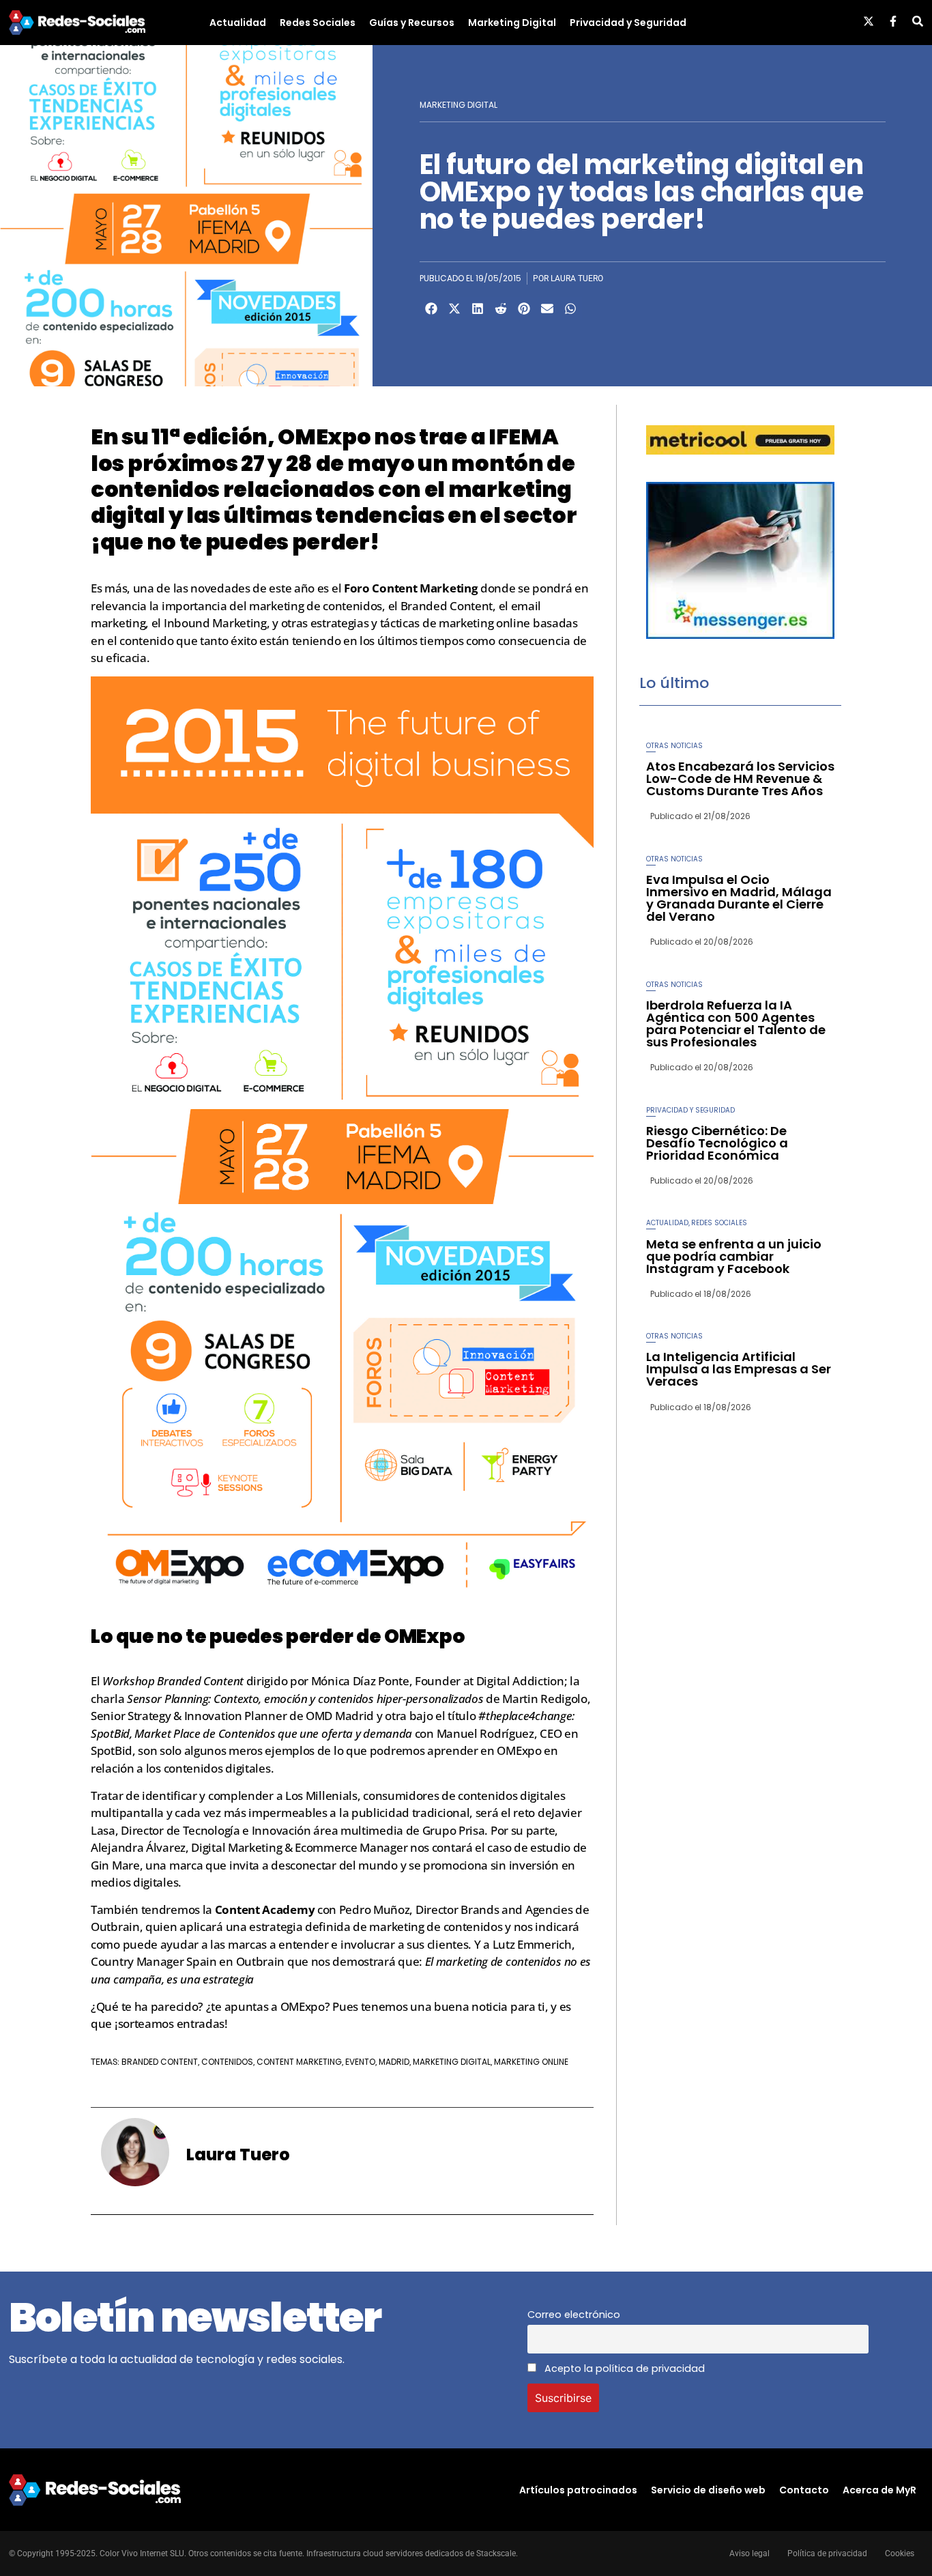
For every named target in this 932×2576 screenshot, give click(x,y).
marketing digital (452, 2062)
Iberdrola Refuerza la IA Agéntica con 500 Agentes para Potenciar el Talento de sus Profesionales (736, 1024)
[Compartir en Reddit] (501, 309)
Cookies (900, 2553)
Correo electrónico (574, 2315)
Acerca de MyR (879, 2490)
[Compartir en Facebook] (431, 309)
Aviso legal (749, 2553)
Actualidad (238, 23)
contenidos (227, 2062)
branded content (160, 2062)
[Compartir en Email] (547, 309)
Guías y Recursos (412, 23)
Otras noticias (674, 746)
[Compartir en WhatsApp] (570, 309)
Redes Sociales (318, 23)
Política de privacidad (827, 2553)
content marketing (299, 2062)
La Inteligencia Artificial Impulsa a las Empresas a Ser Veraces (739, 1369)
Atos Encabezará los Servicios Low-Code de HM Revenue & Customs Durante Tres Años (740, 778)
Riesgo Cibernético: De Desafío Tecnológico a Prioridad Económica (717, 1143)
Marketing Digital (512, 23)
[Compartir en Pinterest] (524, 309)
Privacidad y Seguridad (628, 23)
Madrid (394, 2062)
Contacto (804, 2490)
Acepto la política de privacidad (623, 2369)
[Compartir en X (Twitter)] (454, 309)
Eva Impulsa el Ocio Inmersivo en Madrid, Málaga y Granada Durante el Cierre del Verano (739, 898)
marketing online (531, 2062)
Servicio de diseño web (708, 2490)
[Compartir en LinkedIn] (478, 309)
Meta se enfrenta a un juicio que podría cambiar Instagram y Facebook (734, 1256)
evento (360, 2062)
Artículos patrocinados (578, 2490)
